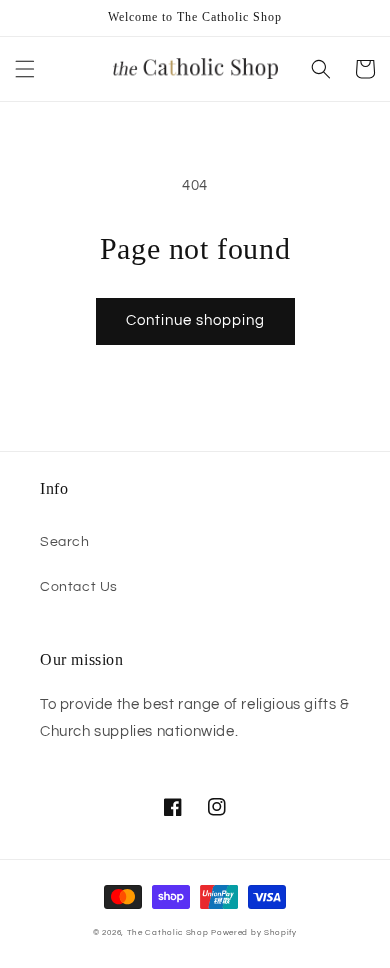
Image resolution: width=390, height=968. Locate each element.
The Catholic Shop (168, 932)
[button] (25, 69)
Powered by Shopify (254, 932)
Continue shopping (195, 320)
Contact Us (79, 587)
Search (65, 542)
